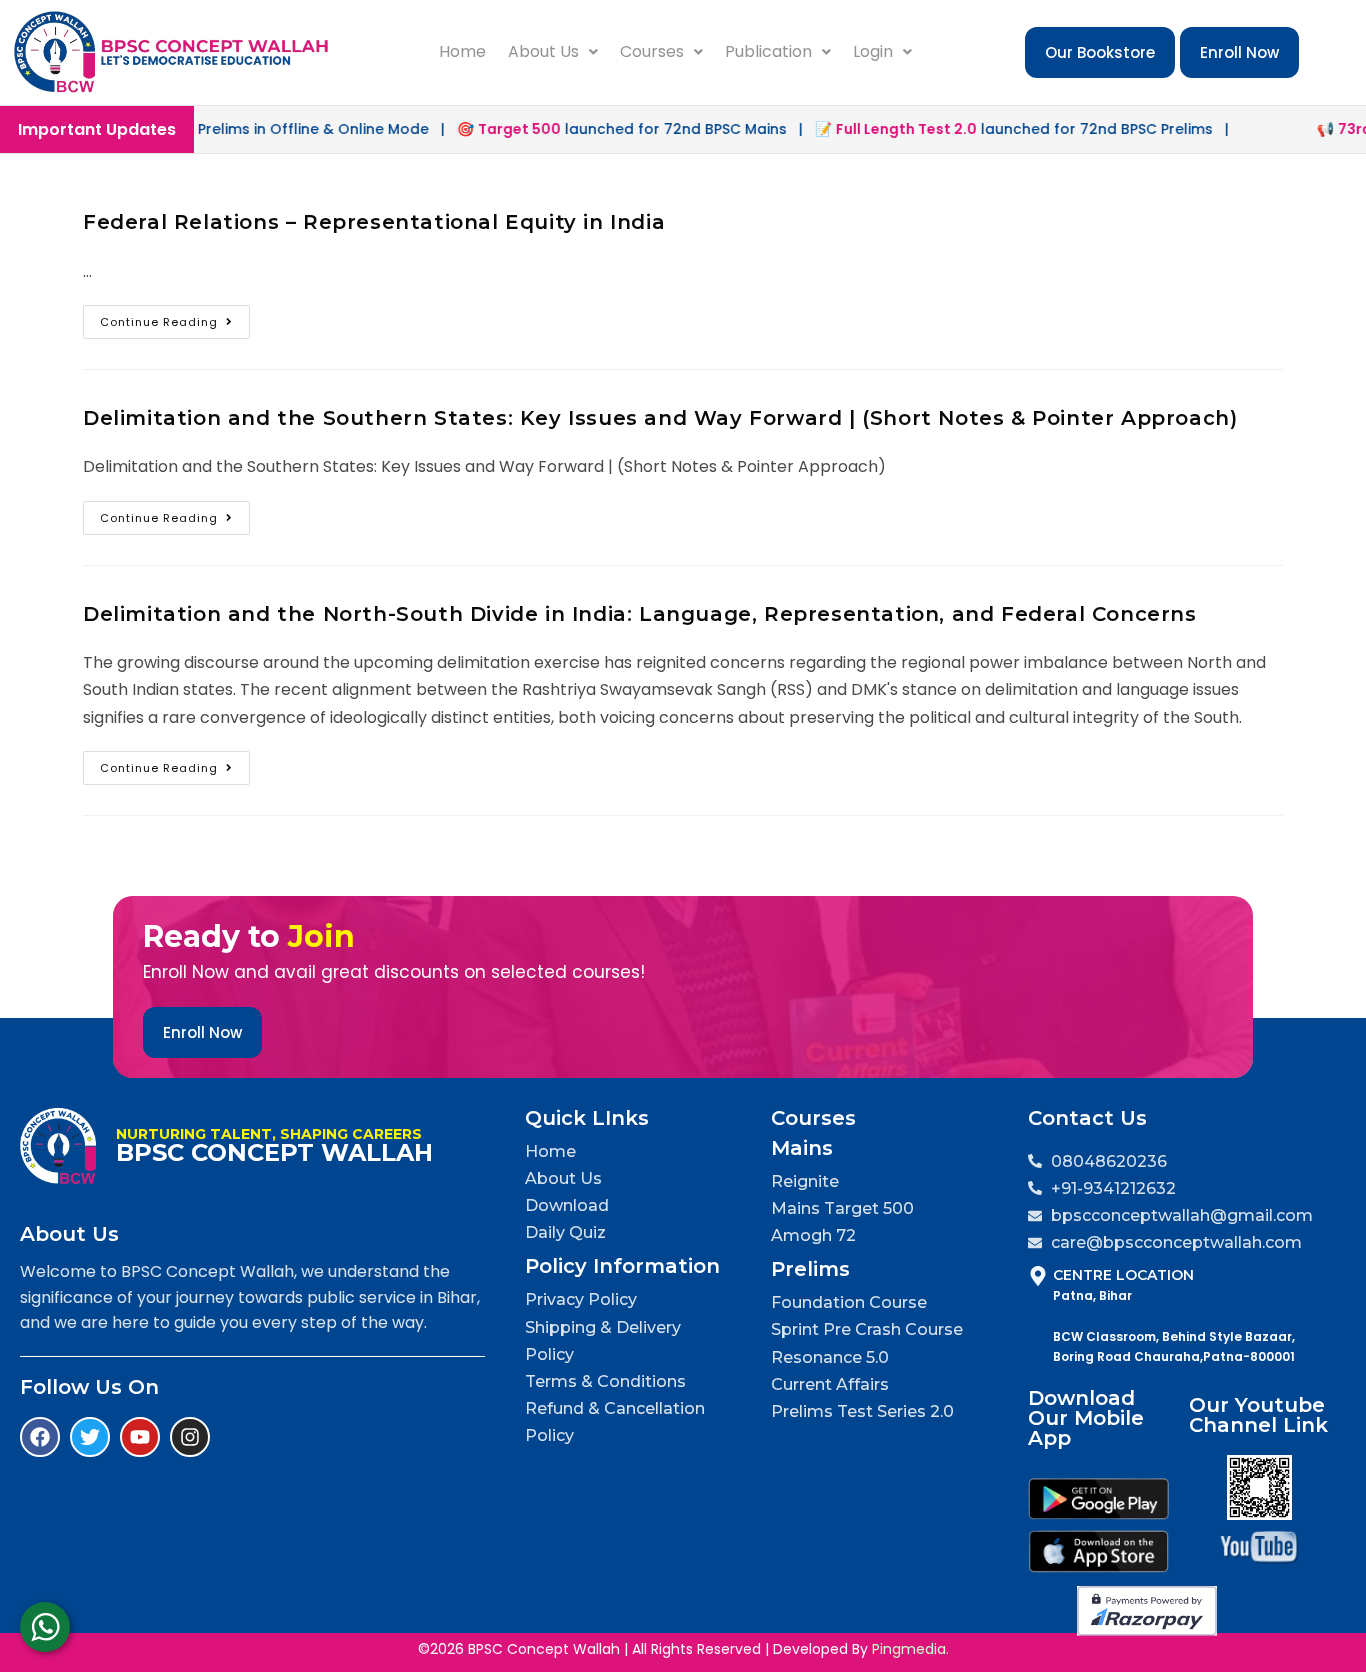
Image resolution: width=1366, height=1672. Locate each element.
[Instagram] (190, 1437)
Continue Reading (175, 317)
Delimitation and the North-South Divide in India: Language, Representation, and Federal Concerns (640, 614)
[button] (553, 52)
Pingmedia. (910, 1649)
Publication (768, 51)
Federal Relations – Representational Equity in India (374, 222)
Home (462, 51)
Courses (652, 51)
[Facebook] (40, 1437)
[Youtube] (140, 1437)
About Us (543, 51)
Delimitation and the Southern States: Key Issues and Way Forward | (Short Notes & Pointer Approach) (660, 418)
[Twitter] (90, 1437)
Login (873, 51)
